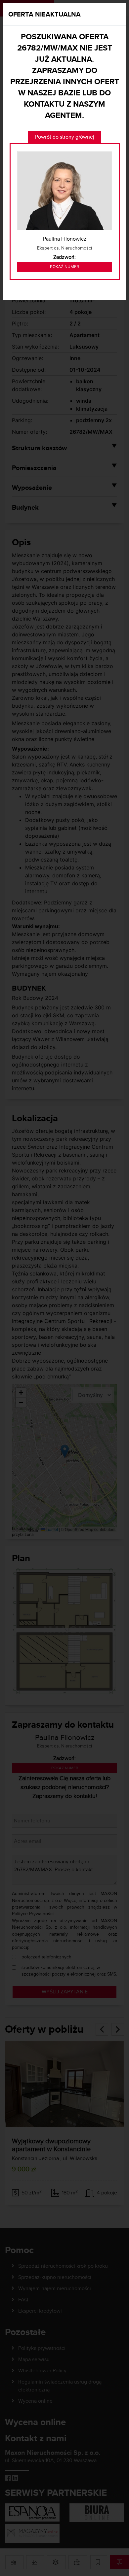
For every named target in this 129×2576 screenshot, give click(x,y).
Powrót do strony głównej (65, 137)
